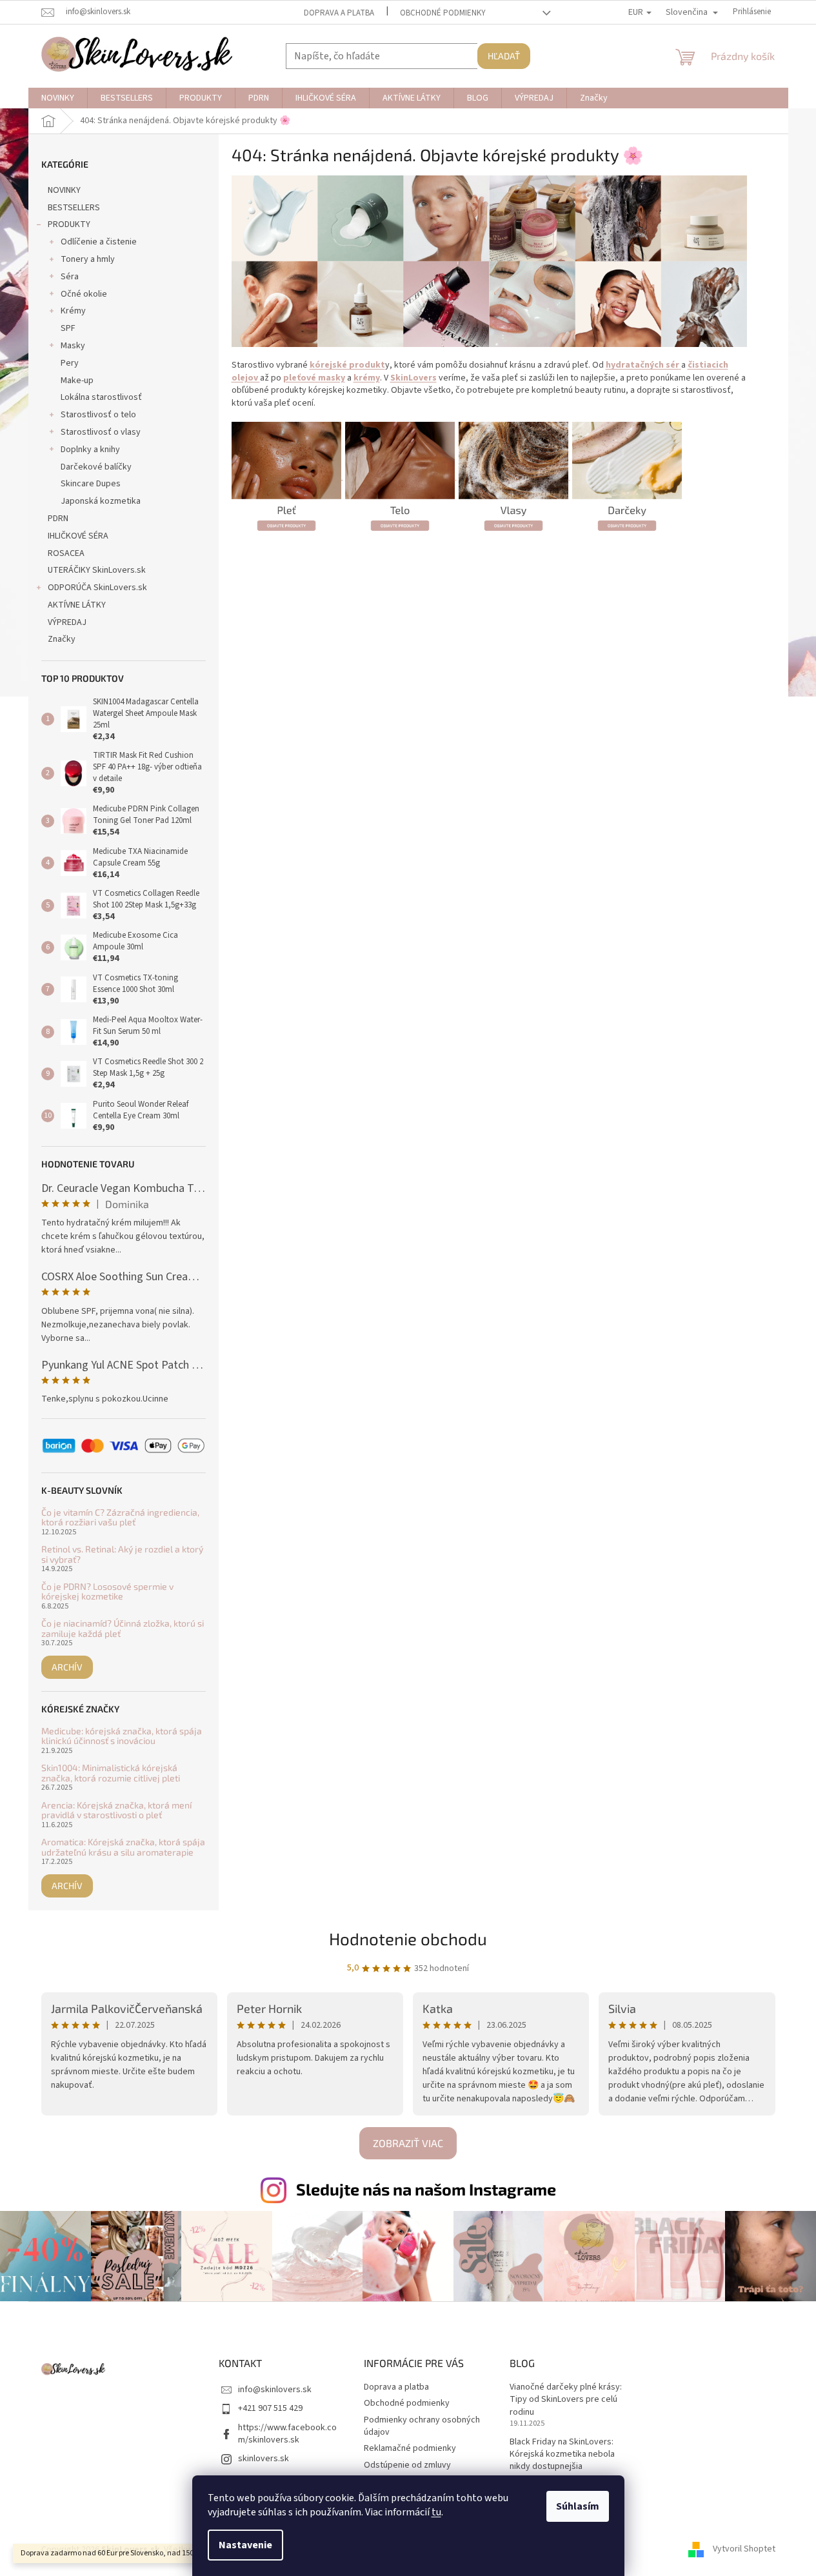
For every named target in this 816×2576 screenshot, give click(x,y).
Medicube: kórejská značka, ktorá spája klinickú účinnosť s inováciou (122, 1736)
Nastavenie (245, 2545)
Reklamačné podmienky (410, 2448)
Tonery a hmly (88, 259)
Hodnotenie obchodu (408, 1938)
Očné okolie (84, 294)
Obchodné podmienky (443, 13)
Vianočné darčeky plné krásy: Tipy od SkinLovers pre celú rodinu (566, 2400)
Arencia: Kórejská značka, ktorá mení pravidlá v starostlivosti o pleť (116, 1810)
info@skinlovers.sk (275, 2390)
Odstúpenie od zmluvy (407, 2465)
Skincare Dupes (91, 484)
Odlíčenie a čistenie (99, 242)
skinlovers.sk (264, 2459)
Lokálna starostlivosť (101, 397)
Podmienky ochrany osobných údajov (422, 2426)
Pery (70, 363)
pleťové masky (314, 378)
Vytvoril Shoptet (744, 2550)
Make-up (77, 381)
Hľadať (504, 56)
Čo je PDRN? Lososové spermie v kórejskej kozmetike (107, 1591)
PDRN (58, 519)
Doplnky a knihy (90, 450)
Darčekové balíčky (96, 467)
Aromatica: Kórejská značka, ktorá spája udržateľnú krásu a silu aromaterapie (123, 1847)
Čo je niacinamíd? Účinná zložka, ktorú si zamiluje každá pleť (123, 1628)
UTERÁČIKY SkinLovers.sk (97, 570)
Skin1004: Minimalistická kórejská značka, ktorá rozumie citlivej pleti (111, 1773)
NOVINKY (64, 190)
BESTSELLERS (74, 208)
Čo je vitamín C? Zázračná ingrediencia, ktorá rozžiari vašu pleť (120, 1517)
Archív (67, 1667)
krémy (367, 378)
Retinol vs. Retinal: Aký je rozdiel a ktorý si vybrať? (122, 1554)
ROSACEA (66, 553)
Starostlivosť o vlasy (101, 432)
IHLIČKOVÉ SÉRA (78, 536)
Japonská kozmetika (101, 501)
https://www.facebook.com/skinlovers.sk (287, 2434)
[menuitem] (58, 98)
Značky (62, 639)
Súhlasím (578, 2506)
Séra (70, 277)
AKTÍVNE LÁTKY (77, 605)
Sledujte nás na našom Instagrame (426, 2189)
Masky (73, 346)
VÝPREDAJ (67, 622)
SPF (68, 328)
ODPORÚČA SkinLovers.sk (97, 588)
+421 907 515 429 (270, 2408)
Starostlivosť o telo (98, 415)
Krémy (73, 311)
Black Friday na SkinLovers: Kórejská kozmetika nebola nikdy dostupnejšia (562, 2455)
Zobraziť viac (408, 2143)
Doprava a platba (339, 13)
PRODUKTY (69, 224)
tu (436, 2512)
